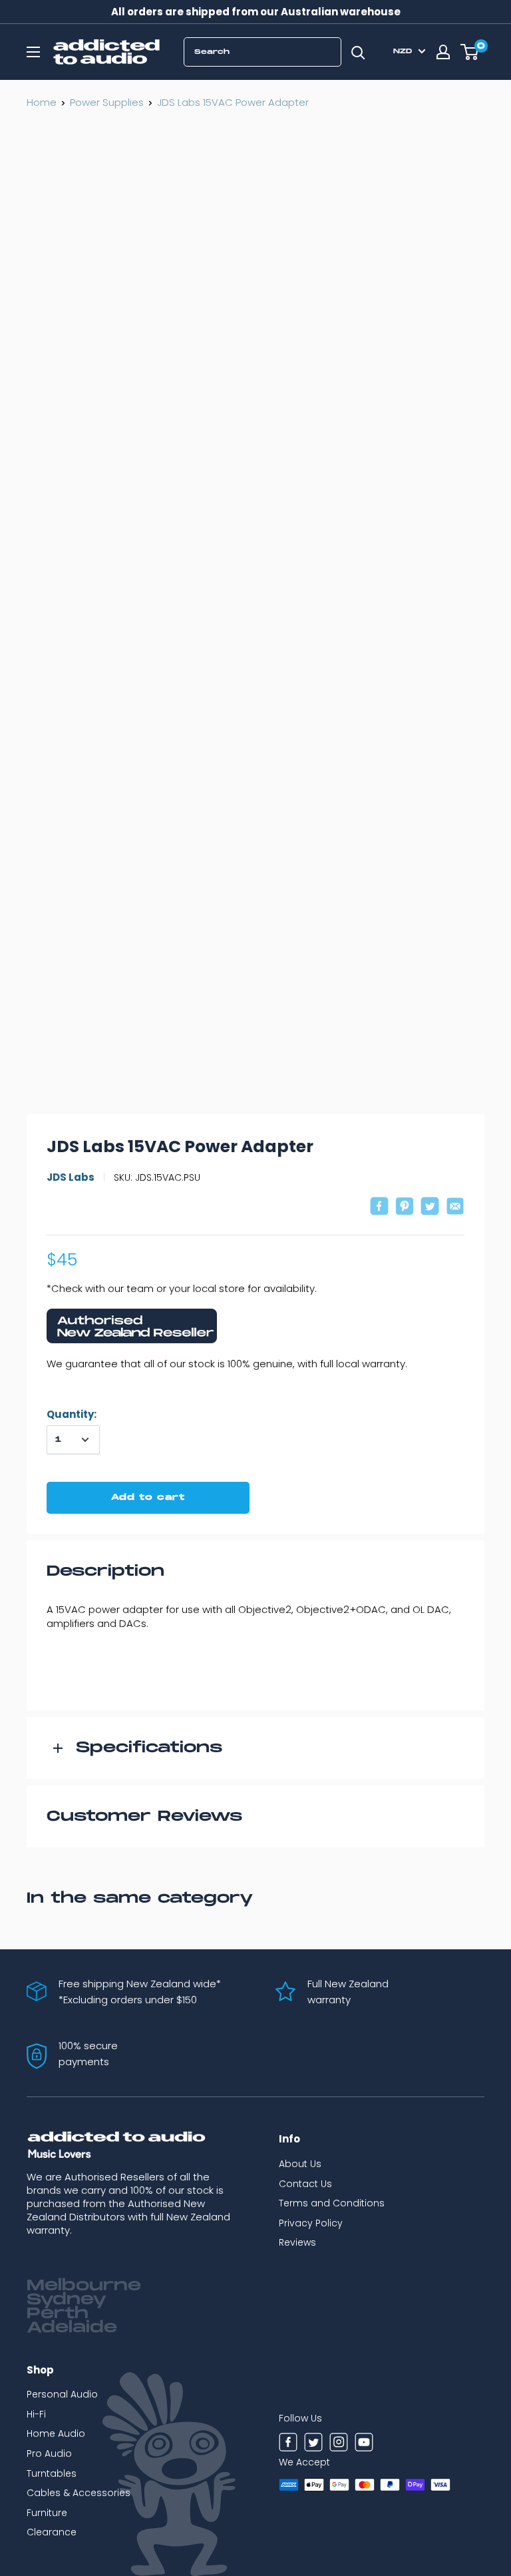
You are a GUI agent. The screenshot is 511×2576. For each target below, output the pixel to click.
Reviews (297, 2242)
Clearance (52, 2532)
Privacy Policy (311, 2223)
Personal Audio (62, 2394)
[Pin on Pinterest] (405, 1208)
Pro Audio (49, 2453)
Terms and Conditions (332, 2203)
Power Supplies (107, 102)
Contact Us (305, 2184)
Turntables (52, 2473)
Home (42, 102)
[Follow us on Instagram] (339, 2444)
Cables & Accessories (79, 2493)
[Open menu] (33, 52)
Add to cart (148, 1497)
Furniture (47, 2513)
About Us (300, 2164)
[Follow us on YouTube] (364, 2444)
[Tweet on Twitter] (430, 1208)
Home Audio (56, 2433)
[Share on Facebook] (379, 1208)
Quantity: (72, 1414)
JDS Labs (71, 1177)
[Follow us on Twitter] (313, 2444)
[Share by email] (455, 1208)
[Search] (358, 52)
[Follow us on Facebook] (288, 2444)
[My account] (443, 52)
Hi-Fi (36, 2414)
